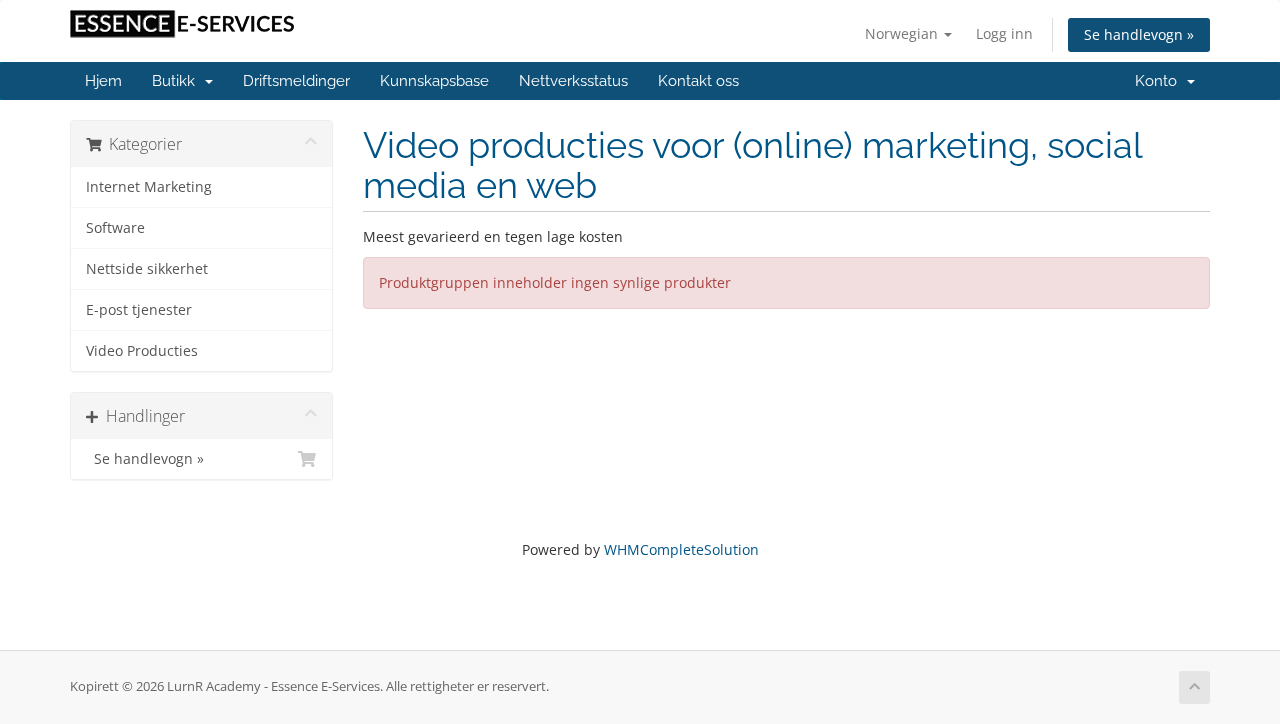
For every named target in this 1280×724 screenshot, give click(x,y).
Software (115, 228)
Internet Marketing (149, 187)
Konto (1160, 81)
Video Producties (142, 351)
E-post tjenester (139, 310)
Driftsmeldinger (296, 81)
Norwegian (903, 33)
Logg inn (1004, 33)
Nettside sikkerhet (147, 269)
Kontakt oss (698, 81)
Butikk (177, 81)
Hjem (103, 81)
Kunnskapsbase (434, 81)
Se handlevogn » (1139, 34)
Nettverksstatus (573, 81)
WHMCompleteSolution (681, 549)
